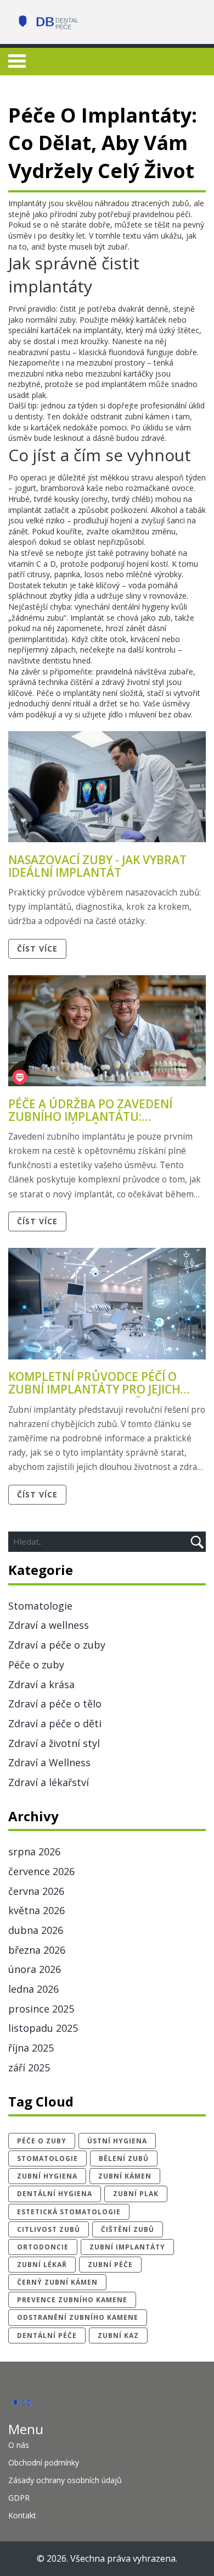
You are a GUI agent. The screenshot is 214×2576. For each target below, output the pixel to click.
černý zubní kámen (57, 2282)
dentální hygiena (55, 2194)
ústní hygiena (117, 2141)
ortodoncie (43, 2247)
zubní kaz (118, 2335)
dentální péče (47, 2335)
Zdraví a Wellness (49, 1762)
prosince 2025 (41, 2009)
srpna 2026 (34, 1851)
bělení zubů (124, 2158)
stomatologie (47, 2158)
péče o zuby (42, 2141)
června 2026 (36, 1891)
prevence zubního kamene (72, 2300)
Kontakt (22, 2515)
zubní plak (136, 2194)
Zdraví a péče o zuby (57, 1645)
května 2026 (36, 1910)
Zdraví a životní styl (54, 1743)
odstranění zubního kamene (78, 2317)
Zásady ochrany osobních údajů (65, 2480)
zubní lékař (42, 2265)
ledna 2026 (33, 1989)
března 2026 (37, 1950)
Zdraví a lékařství (49, 1782)
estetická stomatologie (69, 2212)
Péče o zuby (36, 1665)
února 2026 (35, 1969)
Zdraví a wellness (49, 1625)
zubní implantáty (127, 2247)
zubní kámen (125, 2176)
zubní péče (110, 2265)
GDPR (19, 2498)
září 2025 (29, 2068)
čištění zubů (128, 2229)
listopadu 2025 (43, 2028)
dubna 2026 (36, 1930)
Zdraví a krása (41, 1684)
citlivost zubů (49, 2229)
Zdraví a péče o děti (55, 1723)
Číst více (37, 949)
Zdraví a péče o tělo (55, 1704)
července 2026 (41, 1871)
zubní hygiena (47, 2176)
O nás (19, 2445)
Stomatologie (40, 1606)
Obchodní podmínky (44, 2462)
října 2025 (31, 2048)
